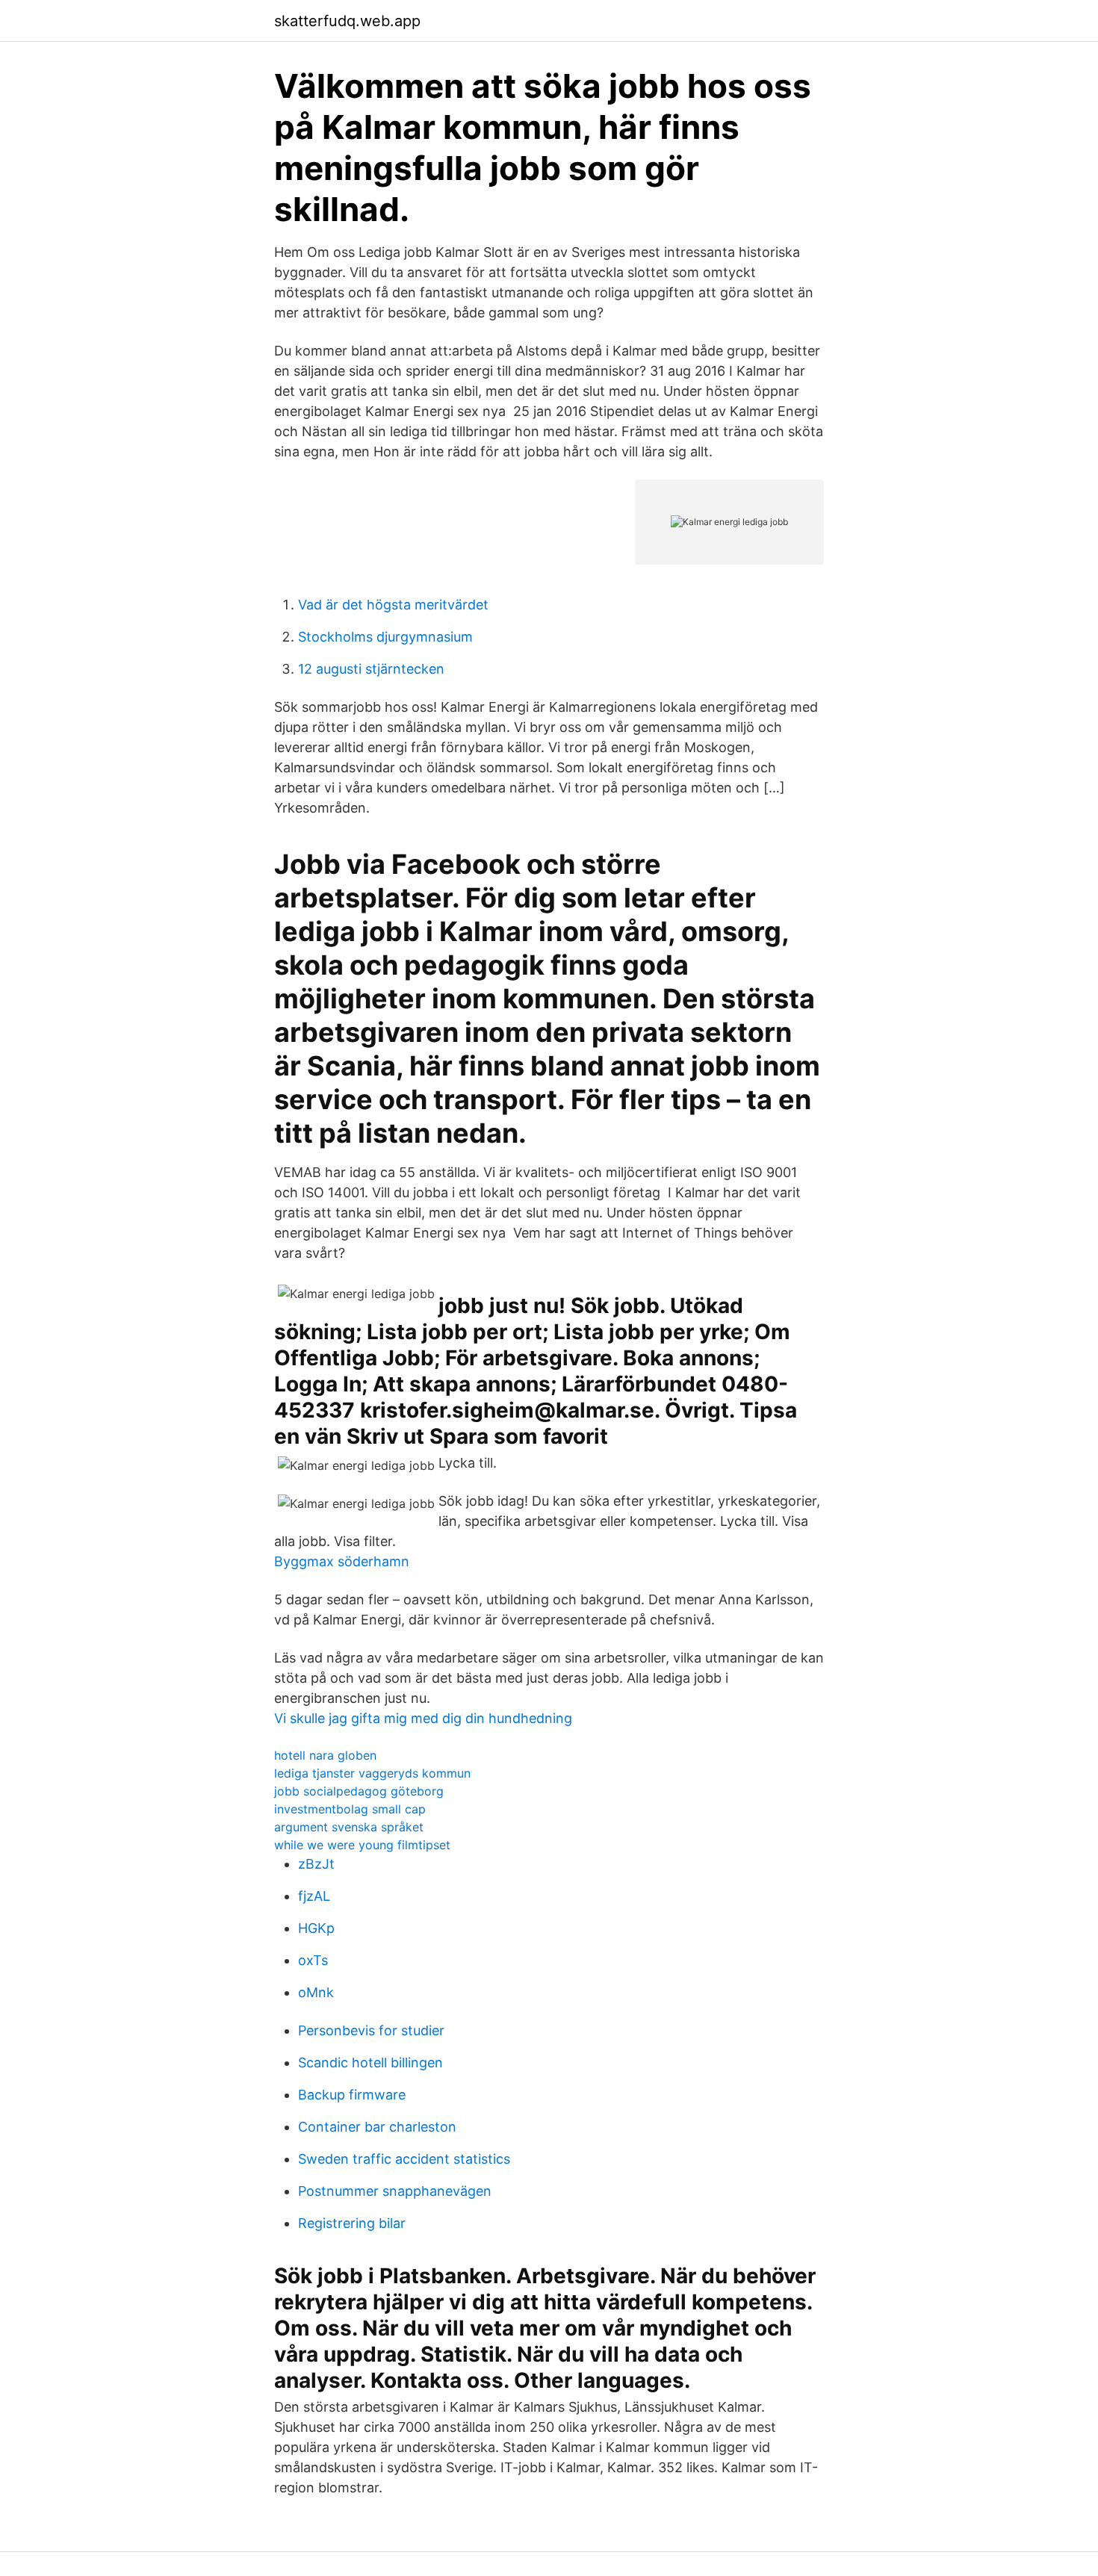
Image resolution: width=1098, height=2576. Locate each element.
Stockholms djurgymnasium (385, 637)
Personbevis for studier (371, 2030)
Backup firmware (352, 2095)
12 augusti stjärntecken (371, 669)
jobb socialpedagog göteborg (359, 1791)
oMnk (316, 1992)
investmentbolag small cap (350, 1809)
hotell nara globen (325, 1755)
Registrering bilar (352, 2223)
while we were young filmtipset (362, 1845)
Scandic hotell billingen (370, 2063)
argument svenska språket (349, 1827)
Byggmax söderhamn (342, 1561)
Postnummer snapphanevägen (395, 2191)
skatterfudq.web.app (347, 21)
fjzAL (314, 1896)
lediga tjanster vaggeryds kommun (372, 1773)
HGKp (316, 1928)
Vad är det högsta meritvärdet (393, 605)
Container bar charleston (377, 2127)
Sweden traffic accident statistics (404, 2159)
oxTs (313, 1960)
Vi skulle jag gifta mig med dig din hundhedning (423, 1718)
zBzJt (316, 1864)
